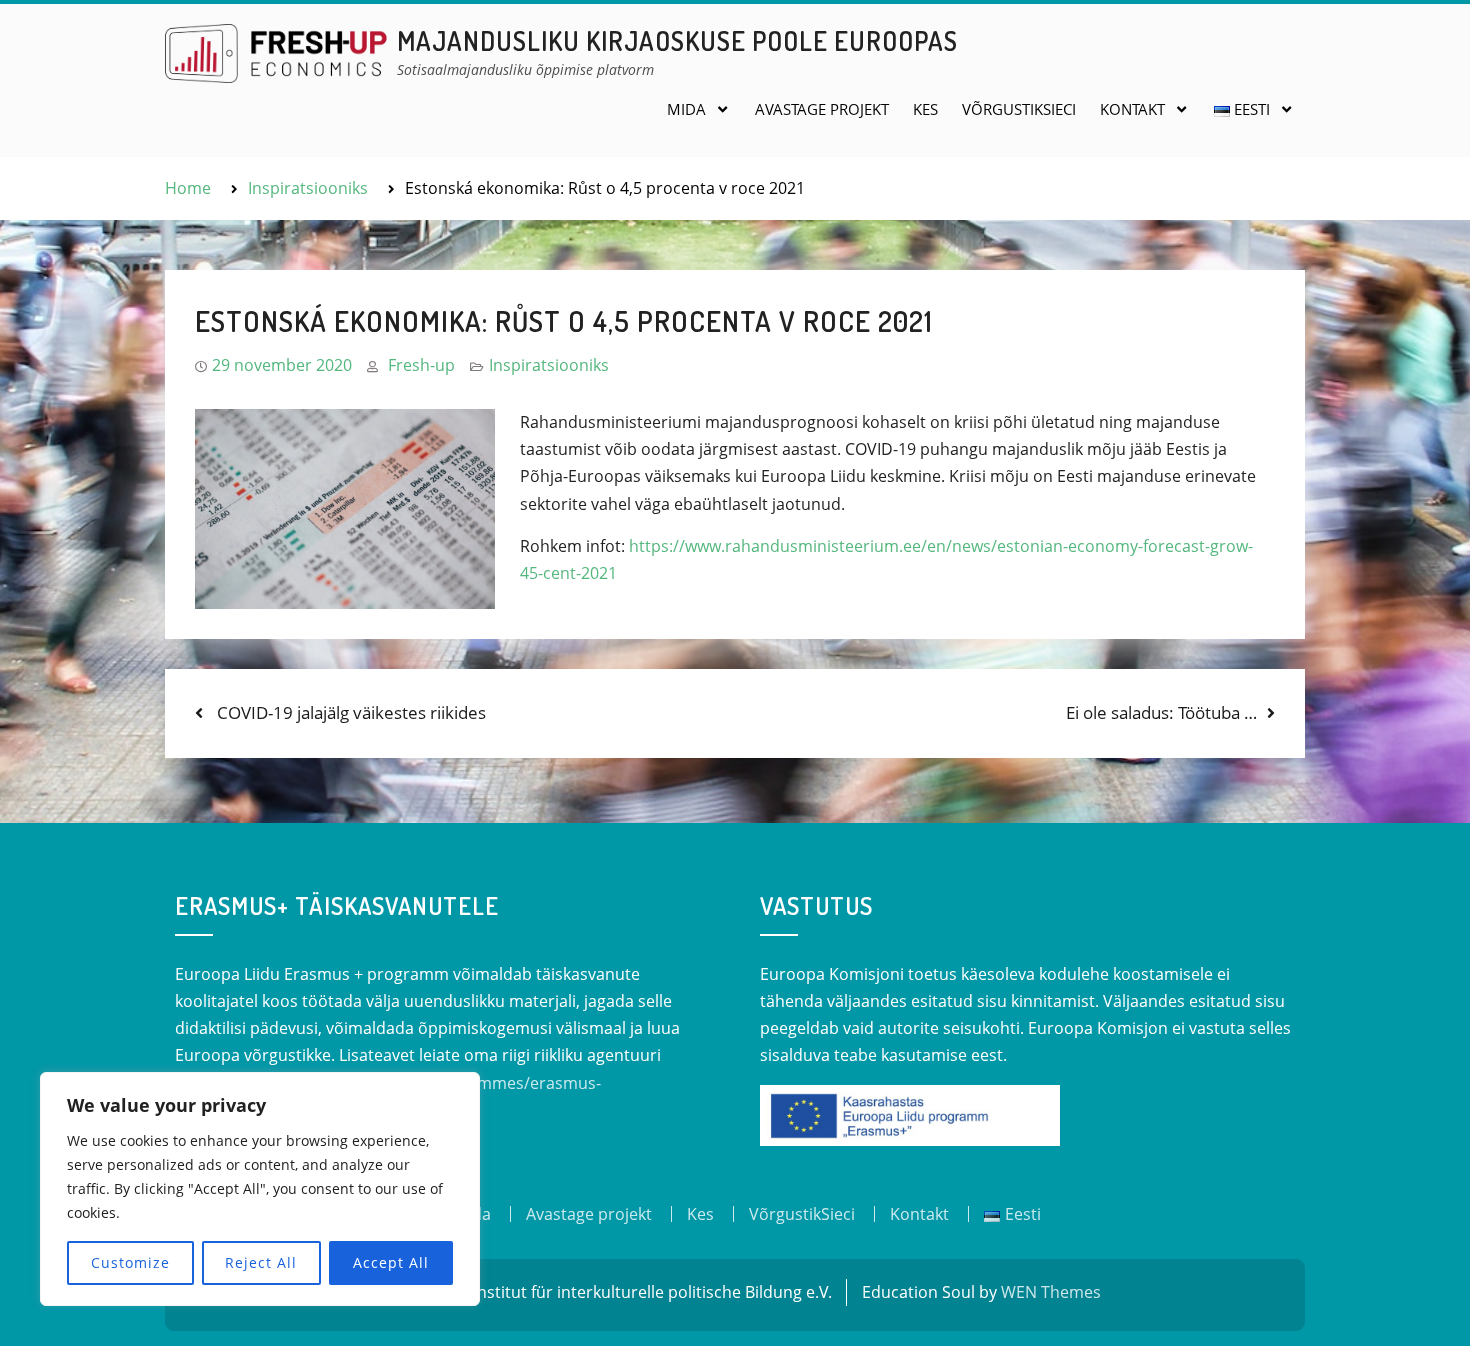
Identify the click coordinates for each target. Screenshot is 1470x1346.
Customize (130, 1262)
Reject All (261, 1262)
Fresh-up (421, 365)
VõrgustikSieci (1019, 109)
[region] (260, 1189)
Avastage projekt (822, 109)
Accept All (391, 1262)
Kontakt (1132, 109)
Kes (925, 109)
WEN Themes (1051, 1292)
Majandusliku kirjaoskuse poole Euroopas (677, 40)
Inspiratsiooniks (549, 365)
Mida (686, 109)
